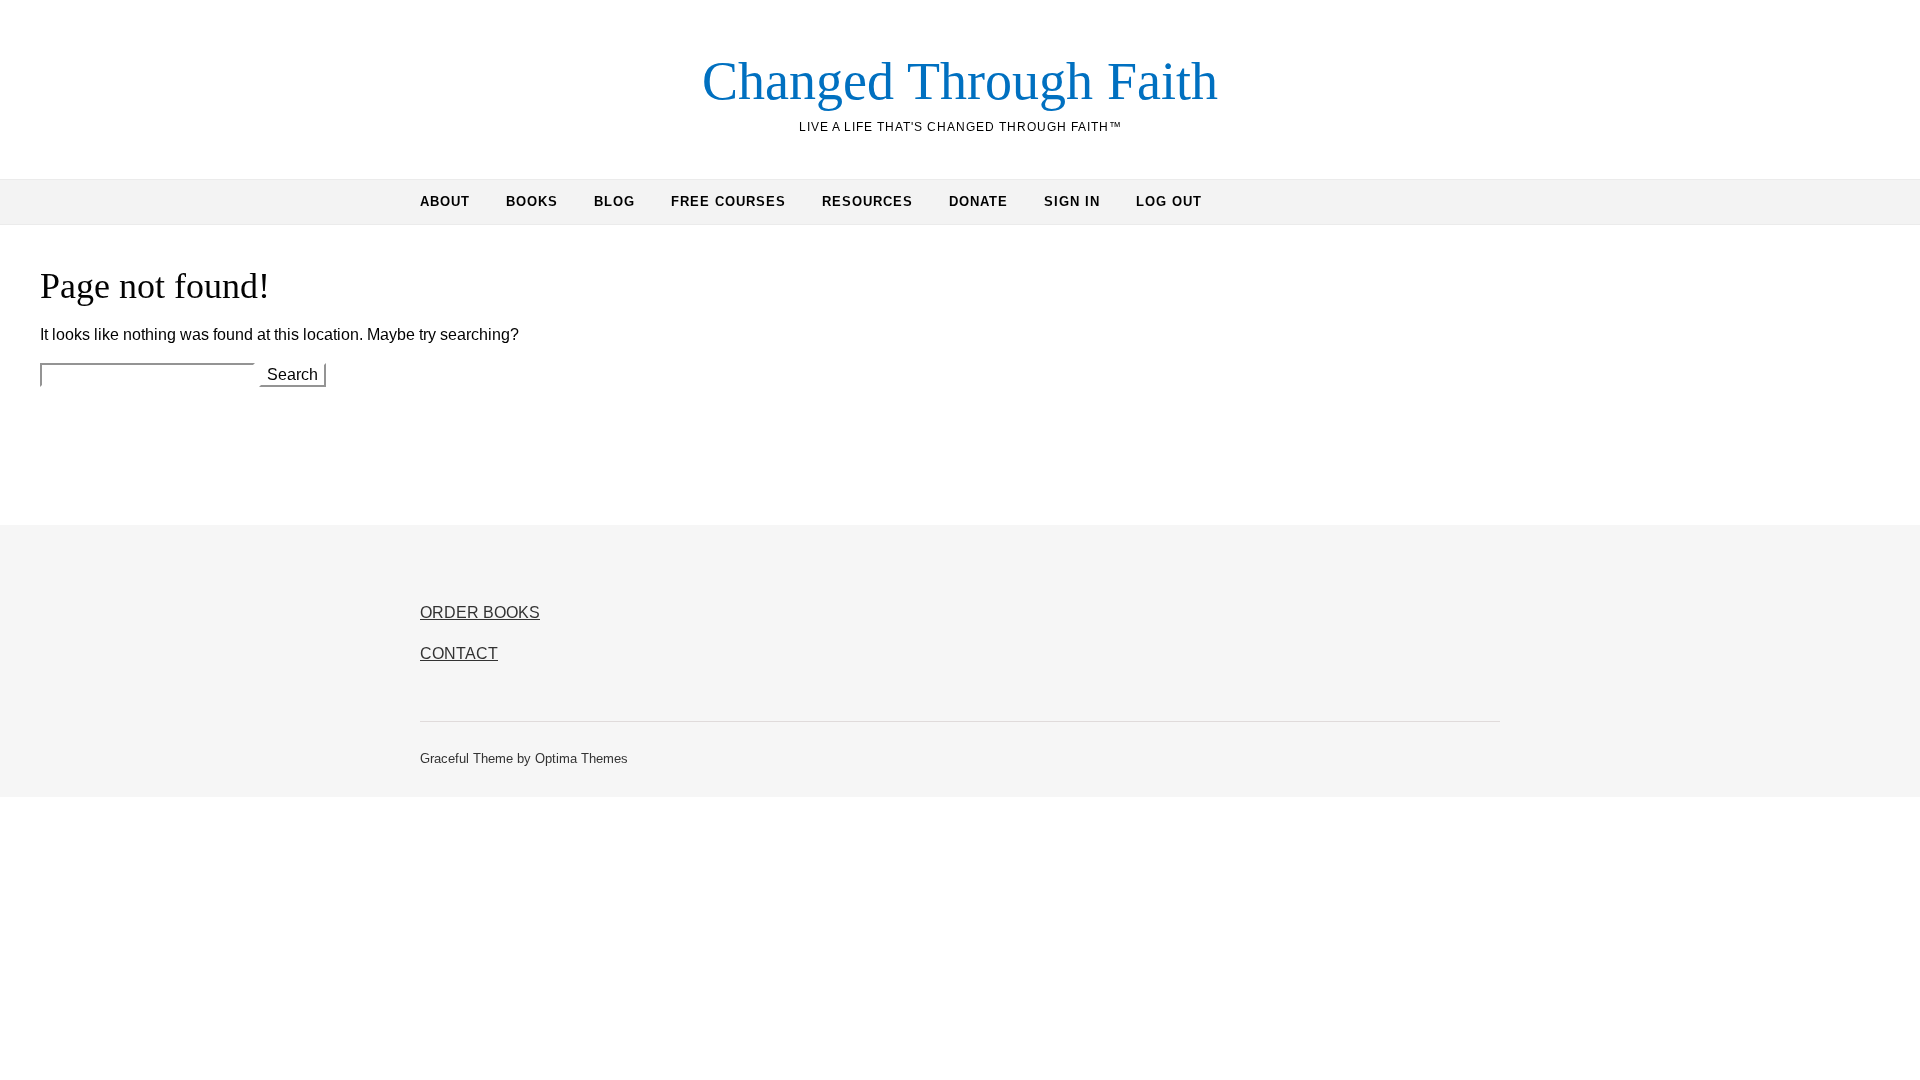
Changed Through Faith (960, 81)
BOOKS (532, 201)
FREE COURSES (728, 201)
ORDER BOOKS (480, 612)
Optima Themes (581, 758)
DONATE (978, 201)
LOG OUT (1169, 201)
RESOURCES (867, 201)
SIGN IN (1072, 201)
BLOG (614, 201)
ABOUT (445, 201)
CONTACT (459, 653)
